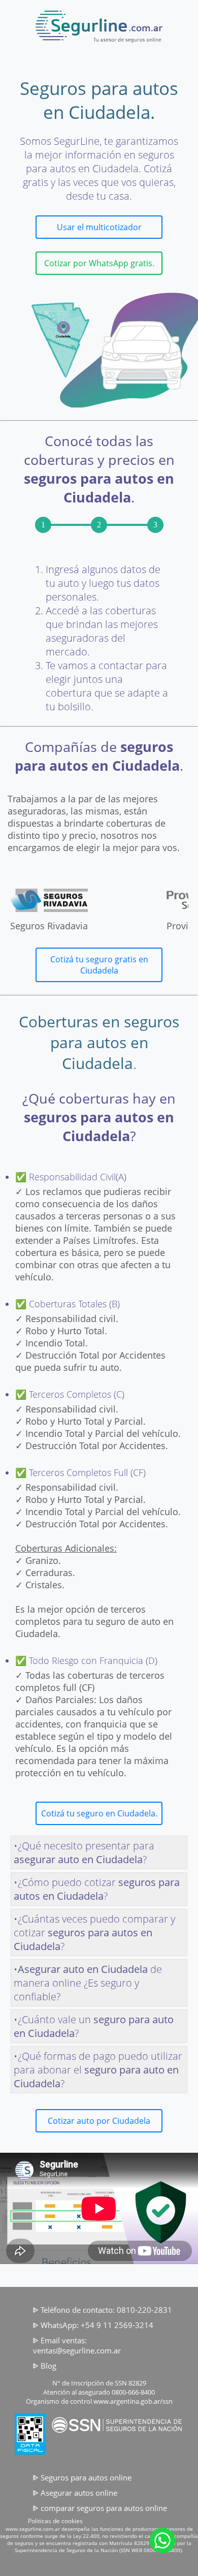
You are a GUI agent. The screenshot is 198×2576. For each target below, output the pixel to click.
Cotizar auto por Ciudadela (99, 2121)
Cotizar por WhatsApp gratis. (99, 263)
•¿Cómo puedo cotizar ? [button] (97, 1889)
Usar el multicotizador (99, 227)
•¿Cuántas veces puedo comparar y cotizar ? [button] (94, 1933)
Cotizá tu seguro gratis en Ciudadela (99, 965)
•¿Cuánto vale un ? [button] (94, 2026)
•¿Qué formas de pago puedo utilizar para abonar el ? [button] (98, 2070)
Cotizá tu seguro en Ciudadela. (99, 1813)
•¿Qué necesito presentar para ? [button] (84, 1852)
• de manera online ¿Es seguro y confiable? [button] (88, 1983)
